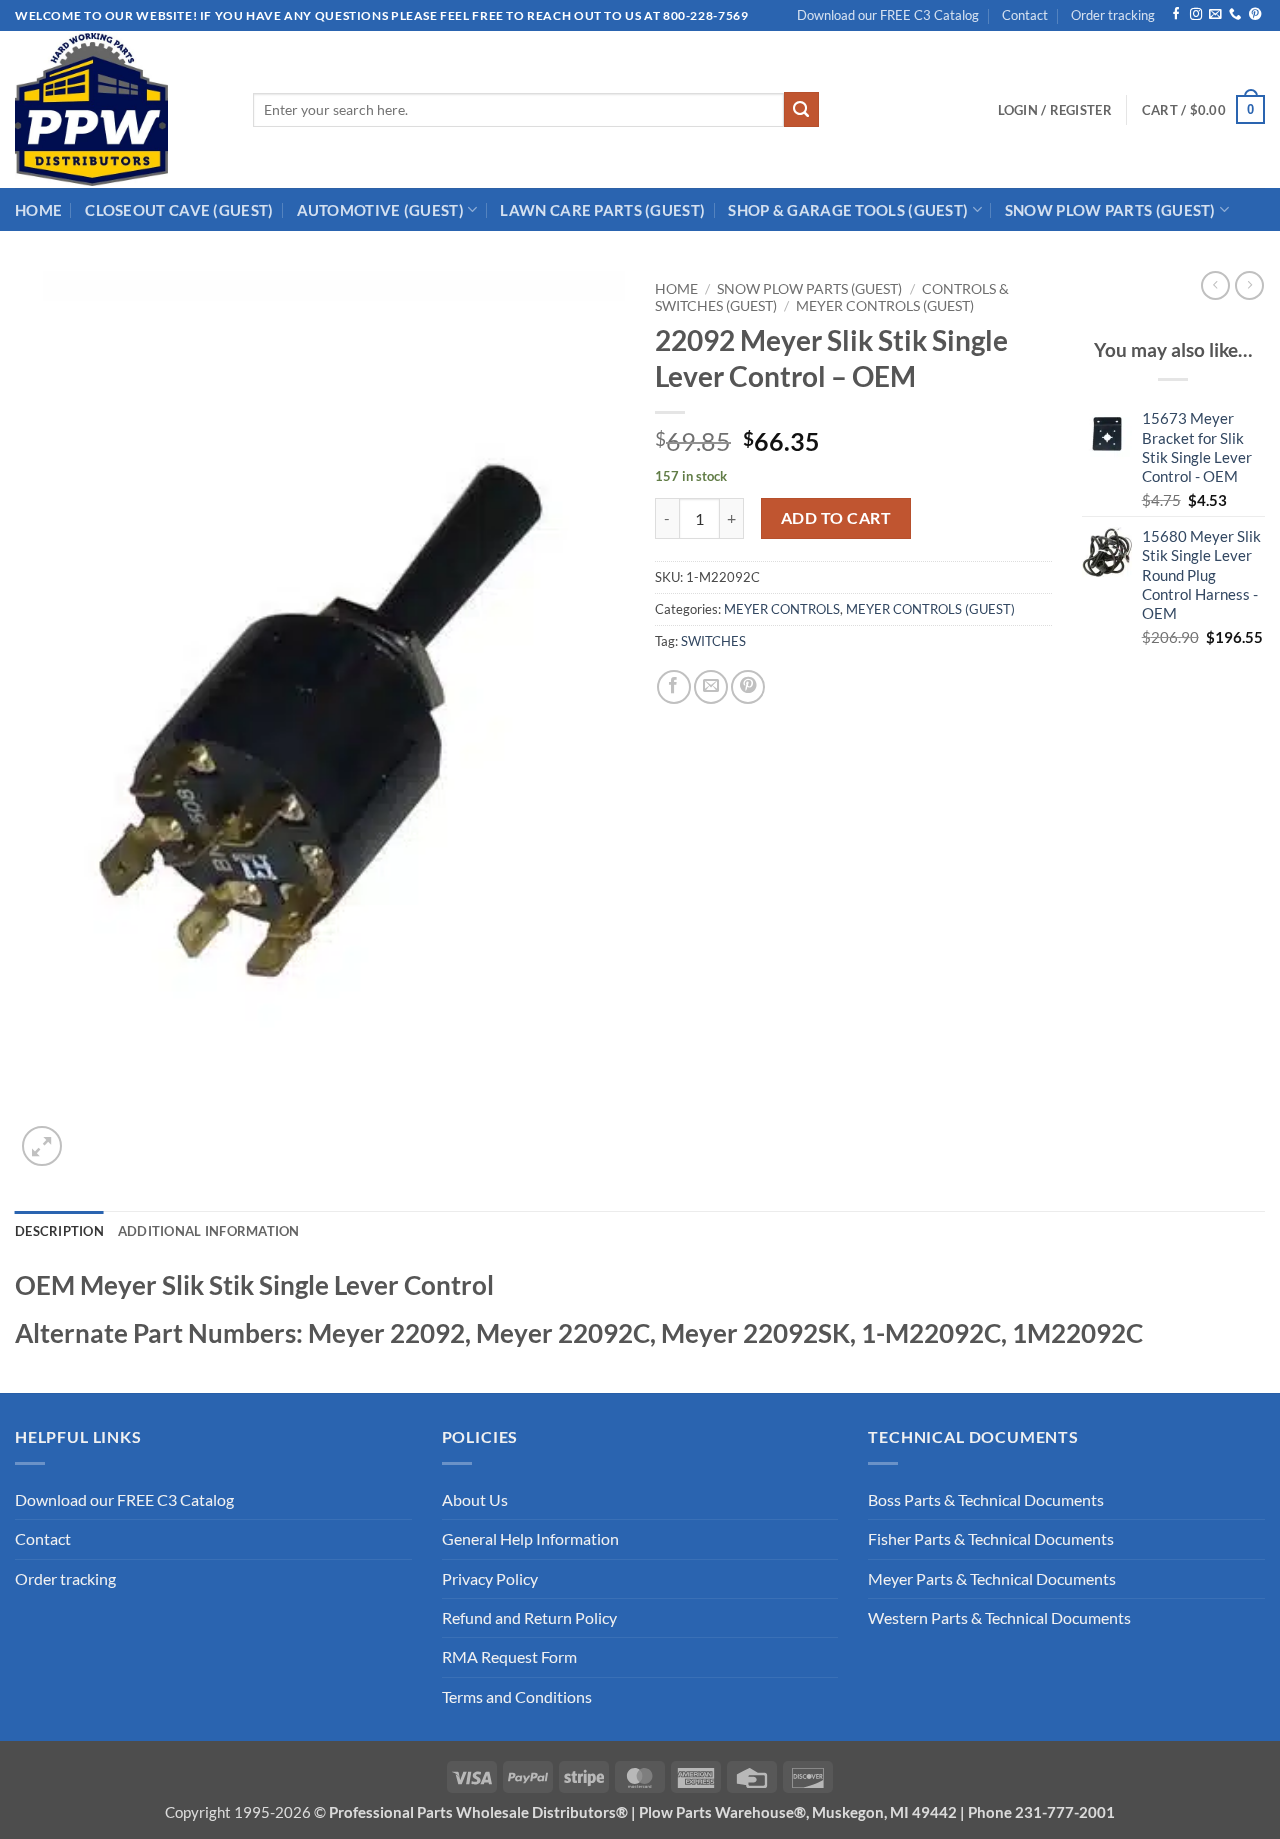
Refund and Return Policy (529, 1618)
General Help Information (530, 1539)
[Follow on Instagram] (1196, 15)
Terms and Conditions (517, 1697)
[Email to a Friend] (711, 687)
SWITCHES (713, 641)
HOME (38, 210)
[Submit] (801, 109)
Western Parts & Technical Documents (999, 1618)
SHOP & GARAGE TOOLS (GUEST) (848, 210)
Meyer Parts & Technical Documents (992, 1579)
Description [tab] (59, 1231)
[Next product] (1215, 285)
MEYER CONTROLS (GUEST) (885, 305)
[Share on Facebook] (674, 687)
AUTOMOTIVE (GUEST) (380, 210)
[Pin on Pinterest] (748, 687)
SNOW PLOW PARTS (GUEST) (1110, 210)
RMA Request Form (509, 1657)
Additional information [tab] (209, 1231)
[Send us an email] (1215, 15)
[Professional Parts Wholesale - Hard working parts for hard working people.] (119, 109)
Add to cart (836, 517)
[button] (1055, 110)
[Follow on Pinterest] (1255, 15)
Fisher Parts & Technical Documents (991, 1539)
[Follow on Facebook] (1176, 15)
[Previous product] (1249, 285)
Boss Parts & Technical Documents (986, 1500)
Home (676, 288)
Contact (1025, 15)
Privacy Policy (490, 1579)
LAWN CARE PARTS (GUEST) (602, 210)
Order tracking (1113, 15)
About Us (475, 1500)
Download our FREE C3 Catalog (888, 15)
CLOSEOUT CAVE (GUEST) (179, 210)
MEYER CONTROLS (782, 609)
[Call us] (1235, 15)
